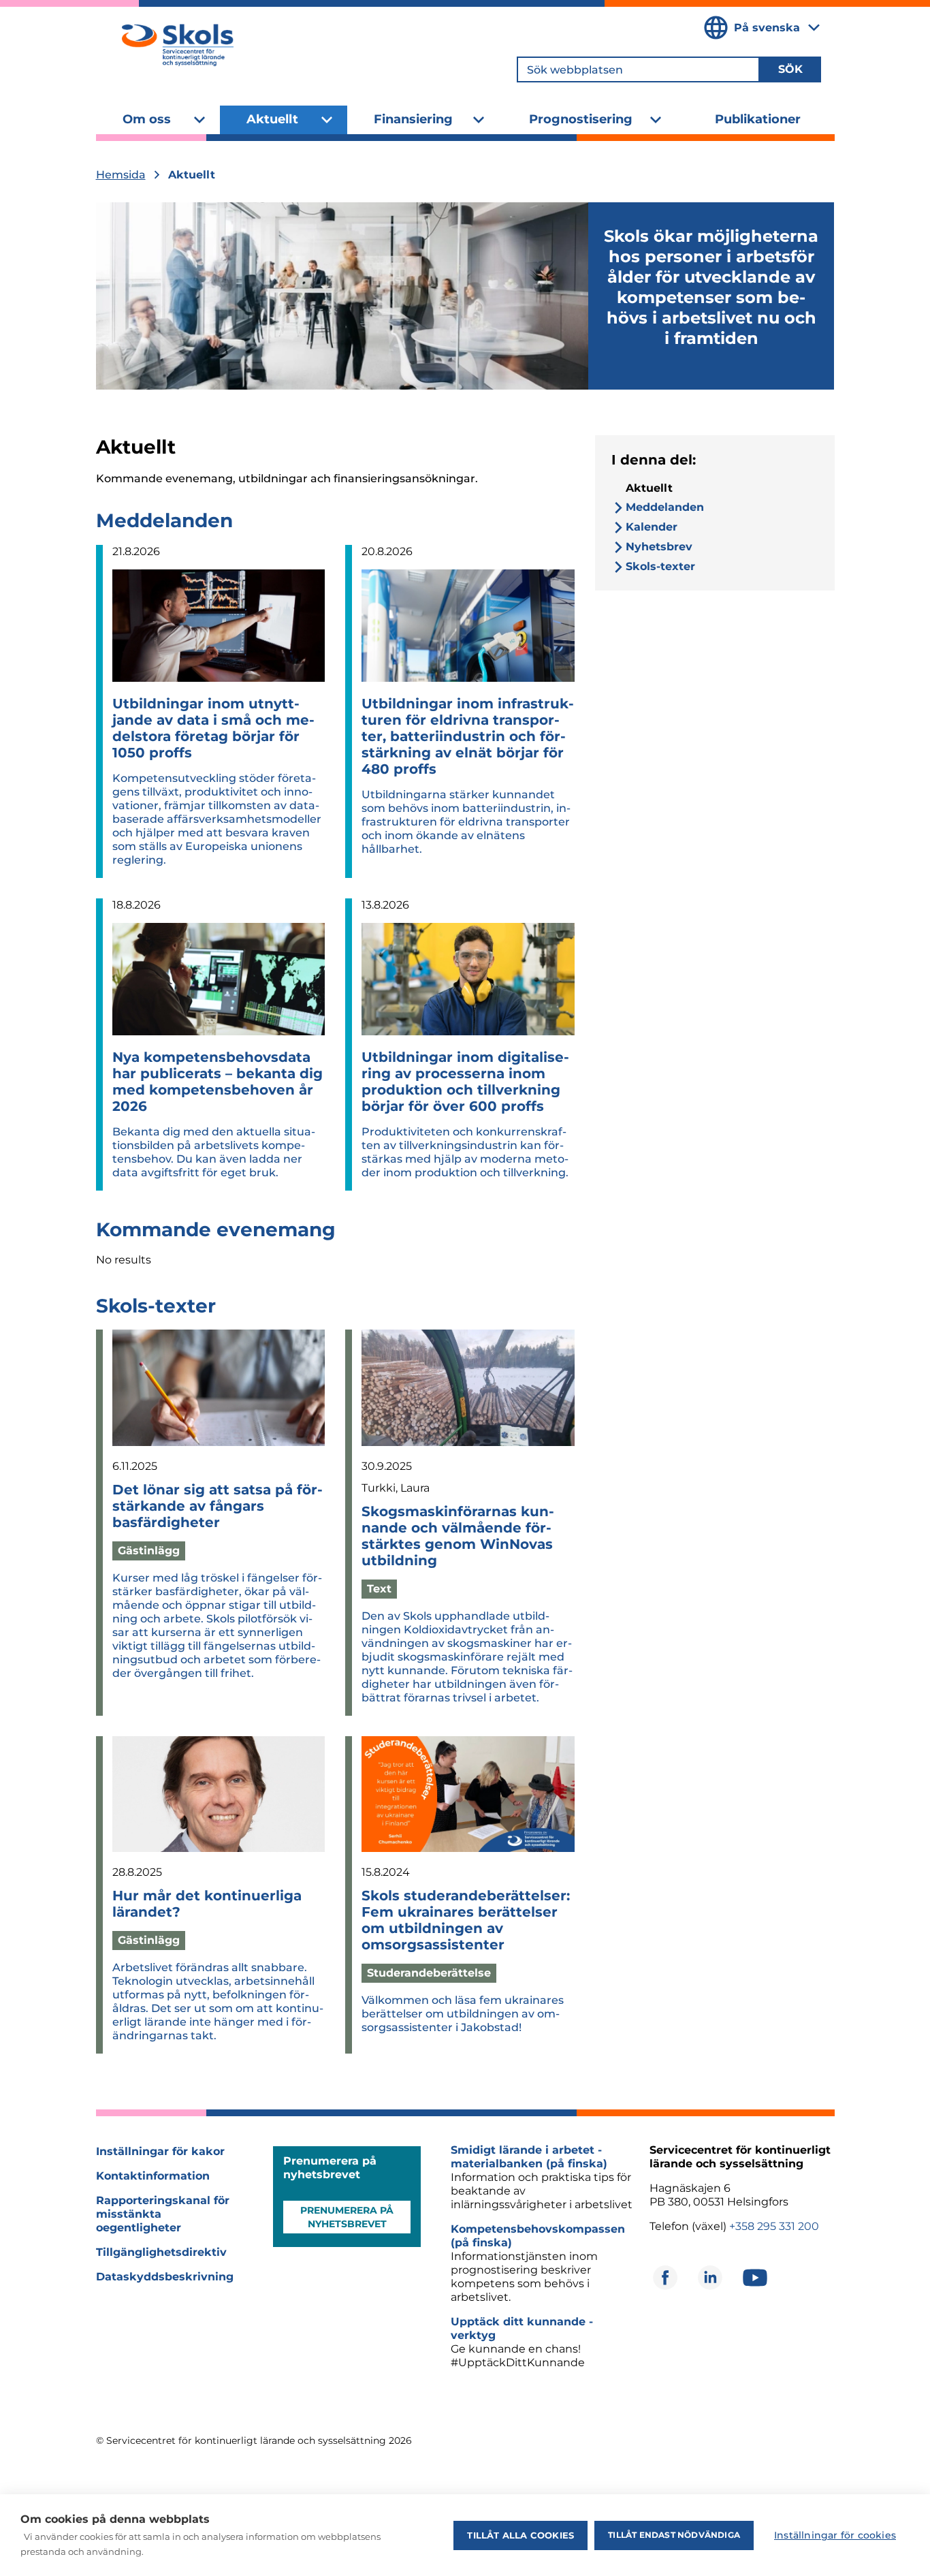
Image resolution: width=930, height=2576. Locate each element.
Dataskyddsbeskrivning (165, 2277)
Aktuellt (272, 119)
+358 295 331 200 (774, 2226)
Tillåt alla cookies (520, 2535)
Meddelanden (164, 520)
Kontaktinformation (153, 2176)
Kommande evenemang (216, 1229)
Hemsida (121, 175)
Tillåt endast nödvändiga (674, 2535)
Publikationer (758, 119)
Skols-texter (156, 1306)
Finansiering (413, 119)
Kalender (652, 527)
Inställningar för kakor (160, 2151)
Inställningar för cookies (835, 2535)
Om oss (147, 119)
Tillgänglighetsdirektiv (161, 2252)
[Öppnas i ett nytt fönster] (665, 2278)
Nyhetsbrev (659, 547)
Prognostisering (581, 119)
